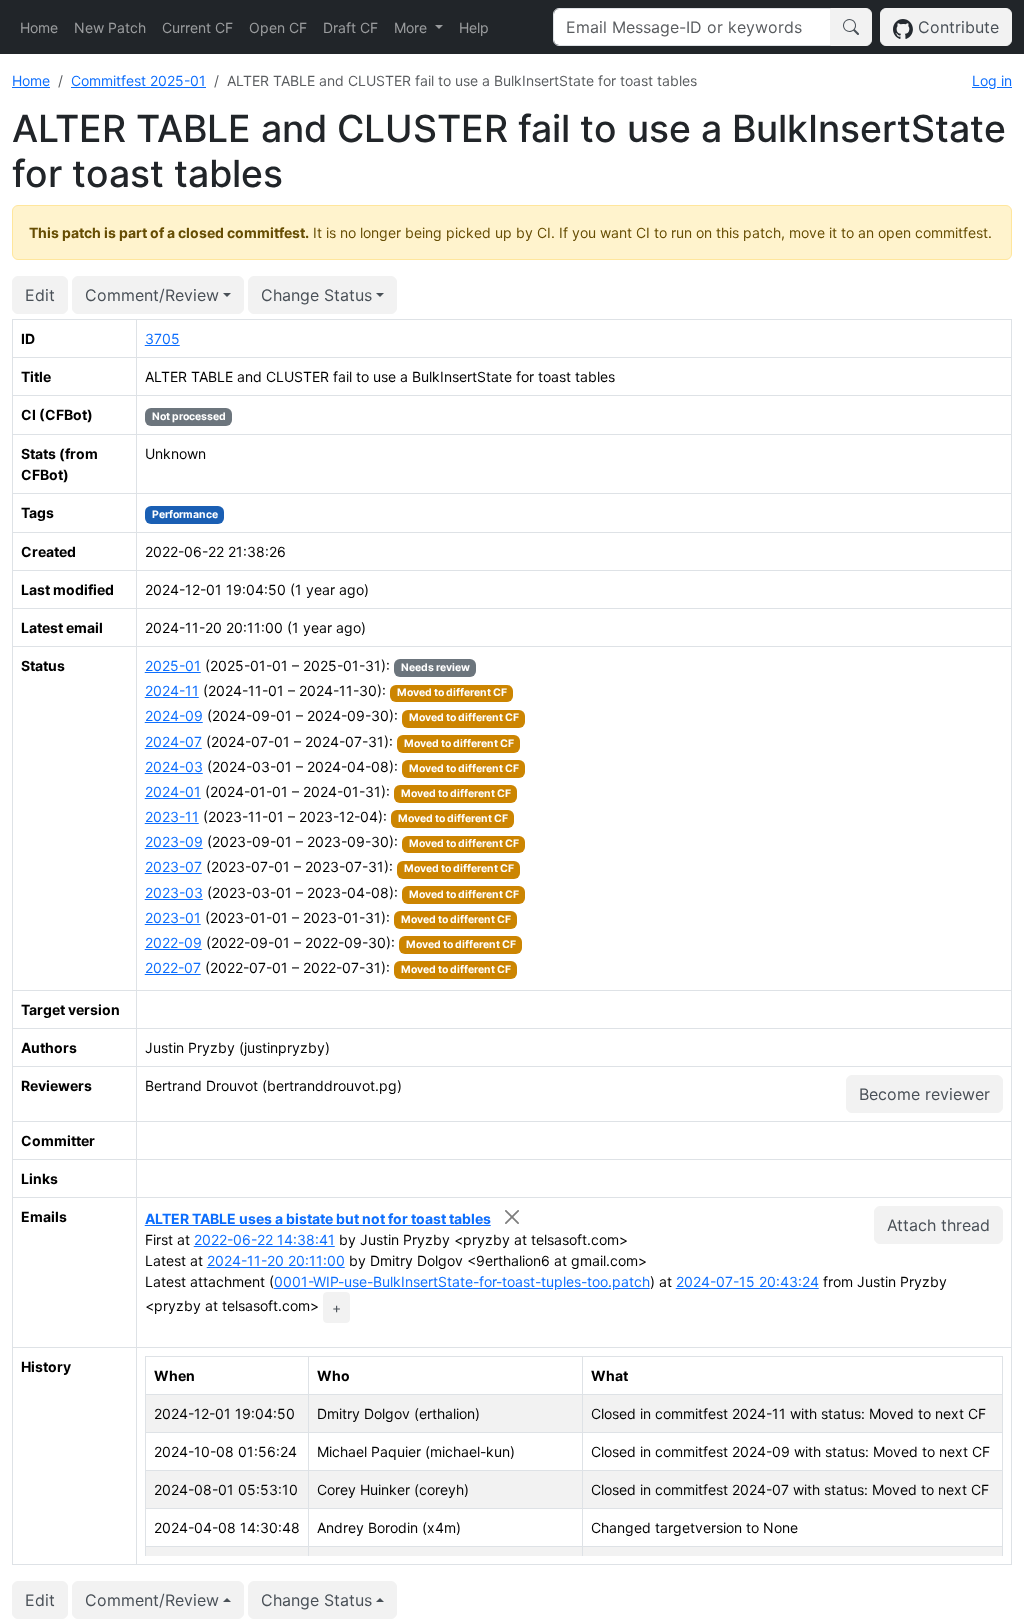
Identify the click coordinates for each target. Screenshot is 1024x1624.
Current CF (197, 27)
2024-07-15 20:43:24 (747, 1281)
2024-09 (174, 715)
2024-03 (174, 766)
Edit (40, 295)
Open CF (278, 27)
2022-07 (173, 967)
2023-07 (173, 866)
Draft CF (350, 27)
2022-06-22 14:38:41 (264, 1239)
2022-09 (173, 942)
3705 (162, 338)
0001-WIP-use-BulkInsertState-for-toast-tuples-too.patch (462, 1281)
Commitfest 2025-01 (138, 80)
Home (39, 27)
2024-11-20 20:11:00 (276, 1260)
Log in (992, 80)
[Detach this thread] (512, 1216)
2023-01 (173, 917)
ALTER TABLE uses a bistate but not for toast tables (318, 1218)
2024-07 (173, 741)
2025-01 (173, 665)
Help (474, 27)
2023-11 (172, 816)
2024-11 (172, 690)
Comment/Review (152, 295)
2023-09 (174, 841)
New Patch (110, 27)
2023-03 (174, 892)
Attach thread (938, 1225)
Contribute (956, 27)
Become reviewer (924, 1094)
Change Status (316, 295)
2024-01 (173, 791)
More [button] (412, 27)
